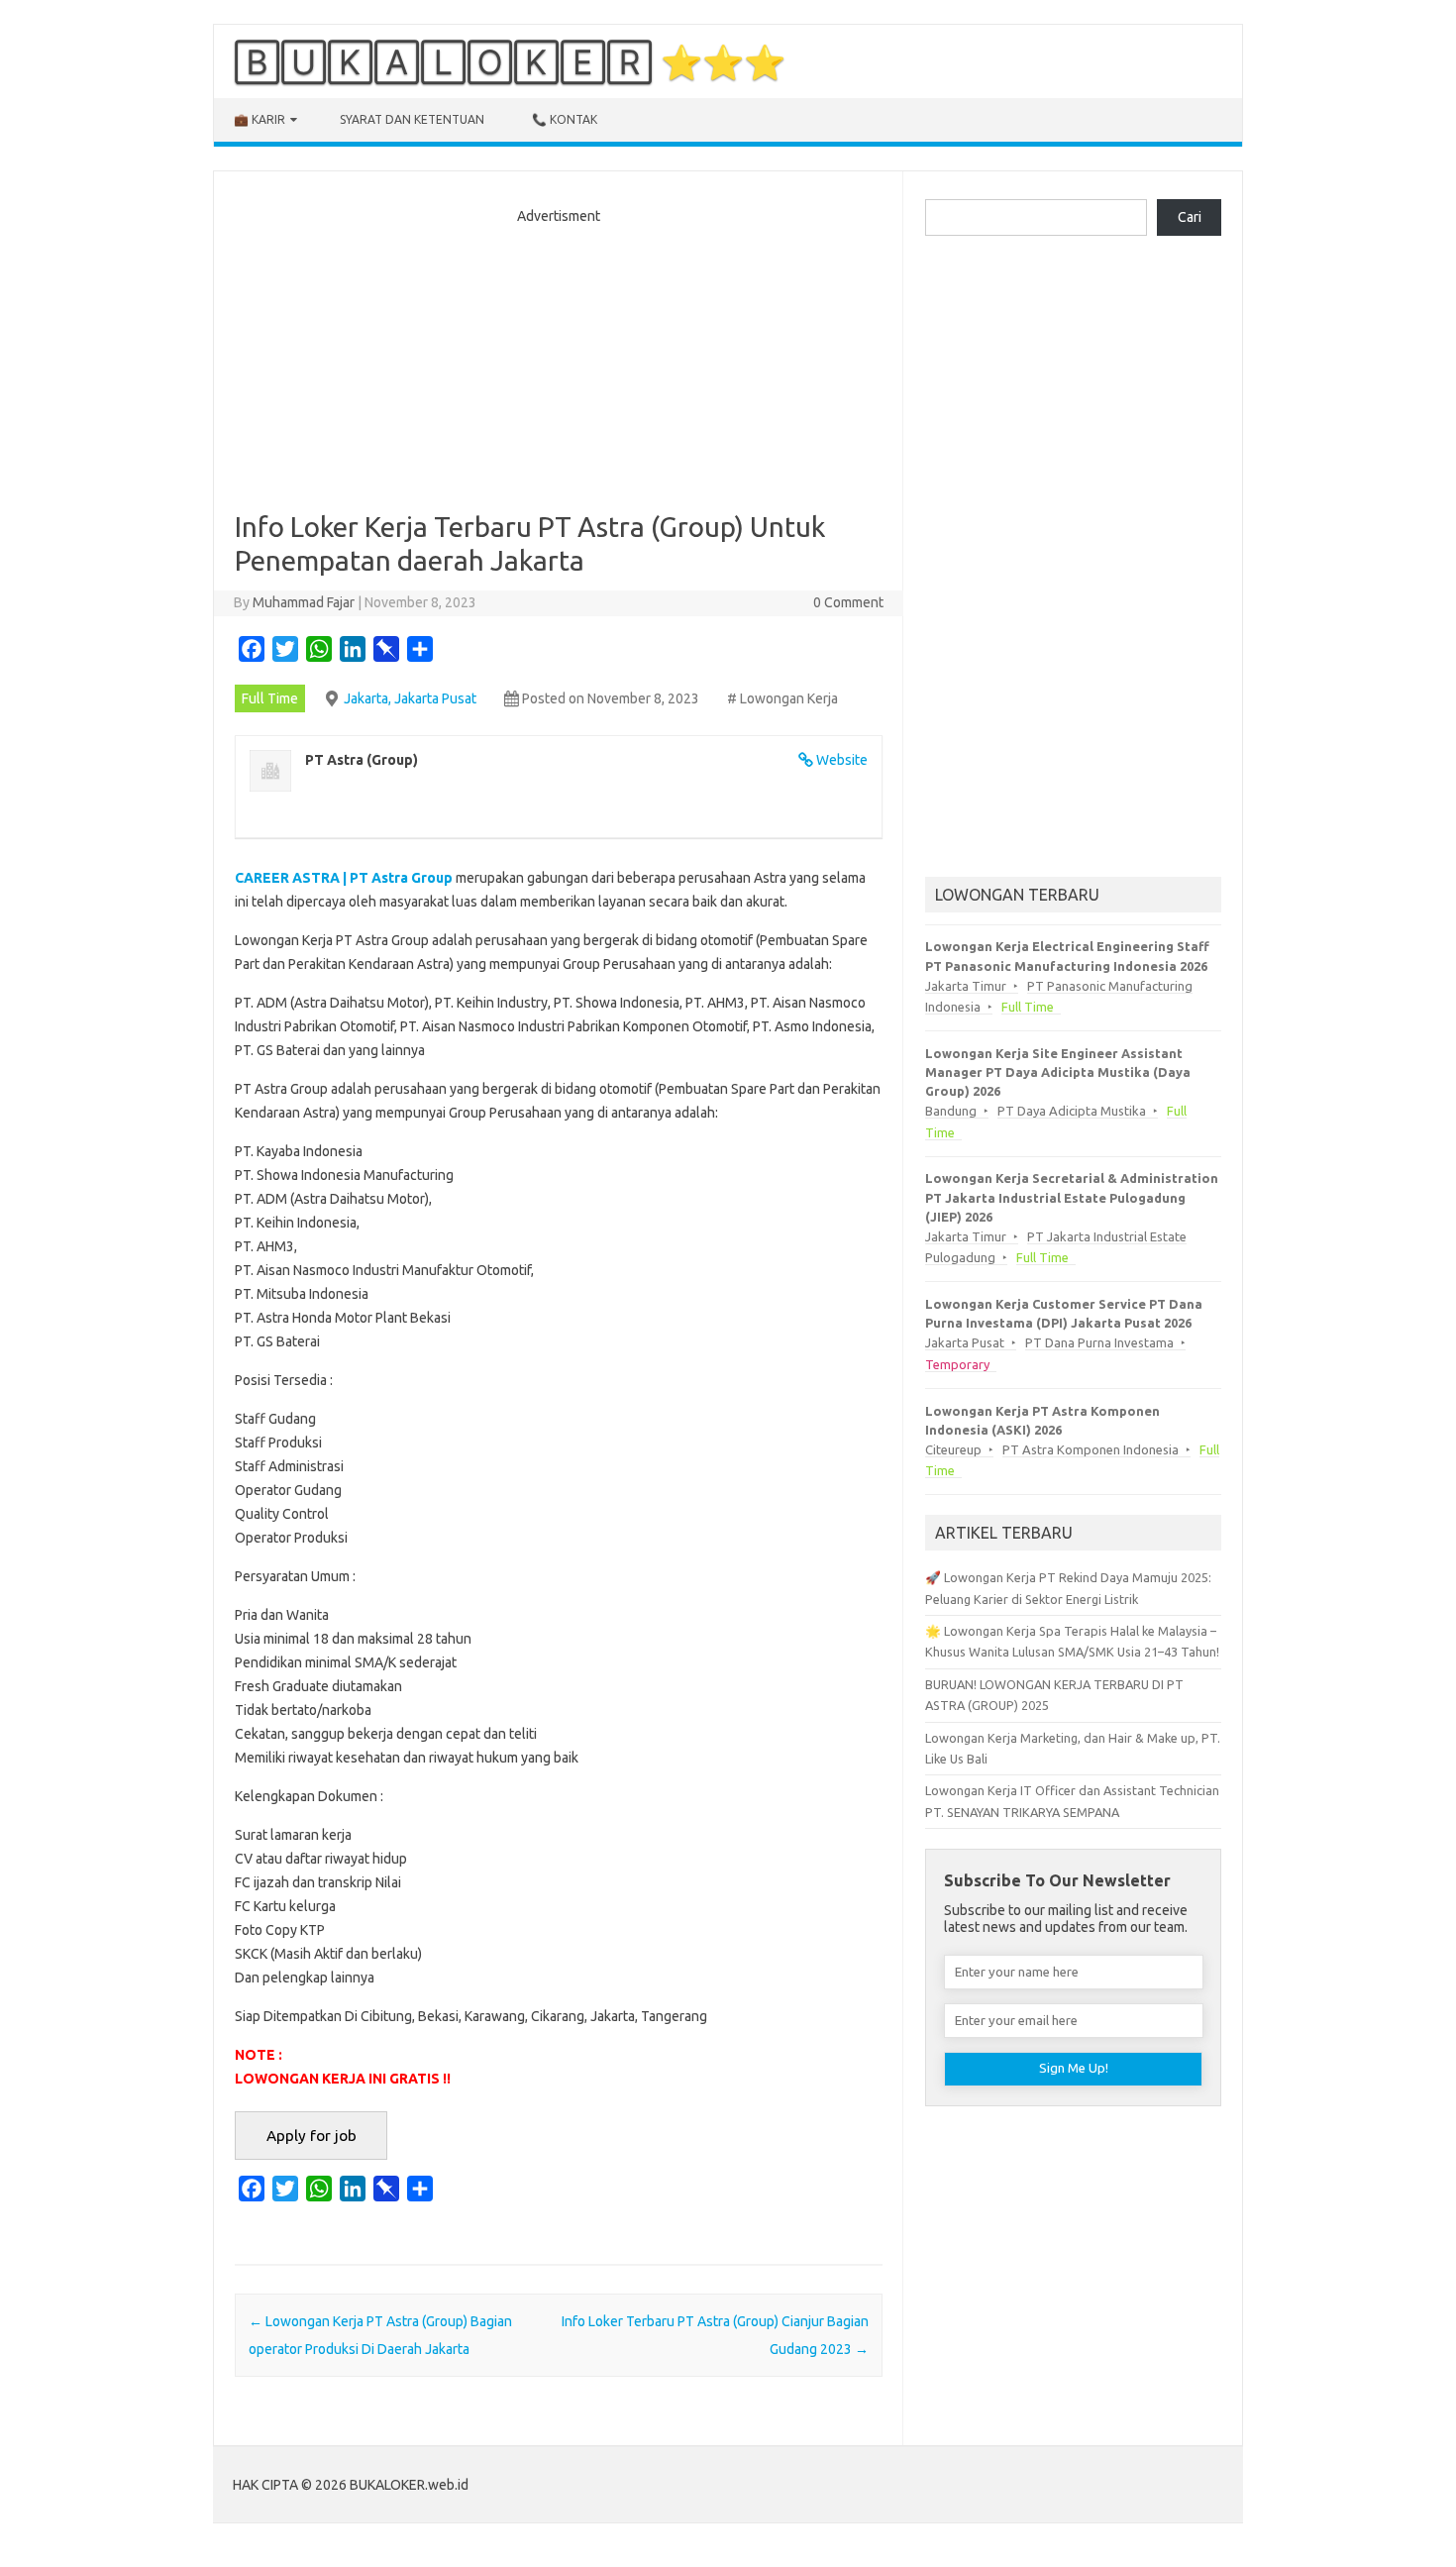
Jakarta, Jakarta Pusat (410, 698)
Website (842, 760)
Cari (1190, 217)
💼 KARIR (260, 119)
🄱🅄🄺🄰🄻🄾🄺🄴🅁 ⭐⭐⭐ (510, 61)
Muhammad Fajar (304, 602)
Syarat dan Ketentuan (412, 119)
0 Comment (848, 602)
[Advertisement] (559, 362)
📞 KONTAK (565, 119)
